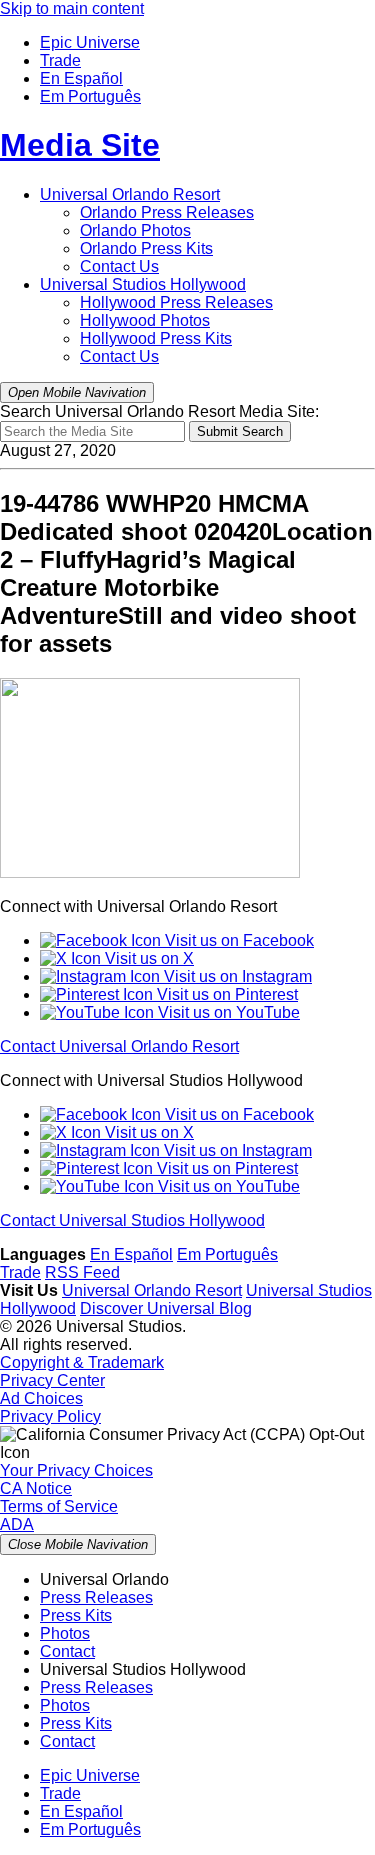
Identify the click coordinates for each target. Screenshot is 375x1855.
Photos (135, 230)
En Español (81, 78)
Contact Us (119, 266)
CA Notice (36, 1488)
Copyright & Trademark (82, 1362)
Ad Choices (41, 1398)
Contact (67, 1651)
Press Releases (167, 212)
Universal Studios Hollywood (143, 284)
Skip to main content (72, 8)
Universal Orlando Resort (130, 194)
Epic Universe (90, 42)
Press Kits (146, 248)
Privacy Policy (50, 1416)
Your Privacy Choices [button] (76, 1470)
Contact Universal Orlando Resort (119, 1046)
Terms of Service (59, 1506)
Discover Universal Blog (166, 1308)
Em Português (90, 96)
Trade (60, 60)
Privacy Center (52, 1380)
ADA (17, 1524)
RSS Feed (82, 1272)
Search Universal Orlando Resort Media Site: (159, 411)
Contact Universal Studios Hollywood (132, 1220)
